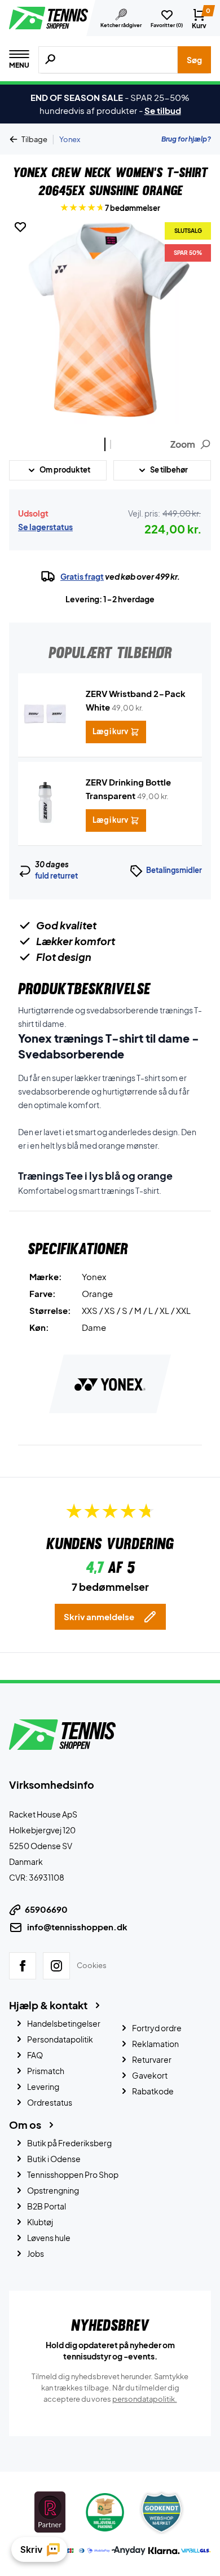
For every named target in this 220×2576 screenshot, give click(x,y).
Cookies (92, 1965)
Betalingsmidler (174, 870)
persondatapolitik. (145, 2398)
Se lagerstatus (45, 527)
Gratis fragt (82, 576)
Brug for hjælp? (186, 139)
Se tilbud (163, 110)
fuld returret (56, 876)
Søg (194, 60)
